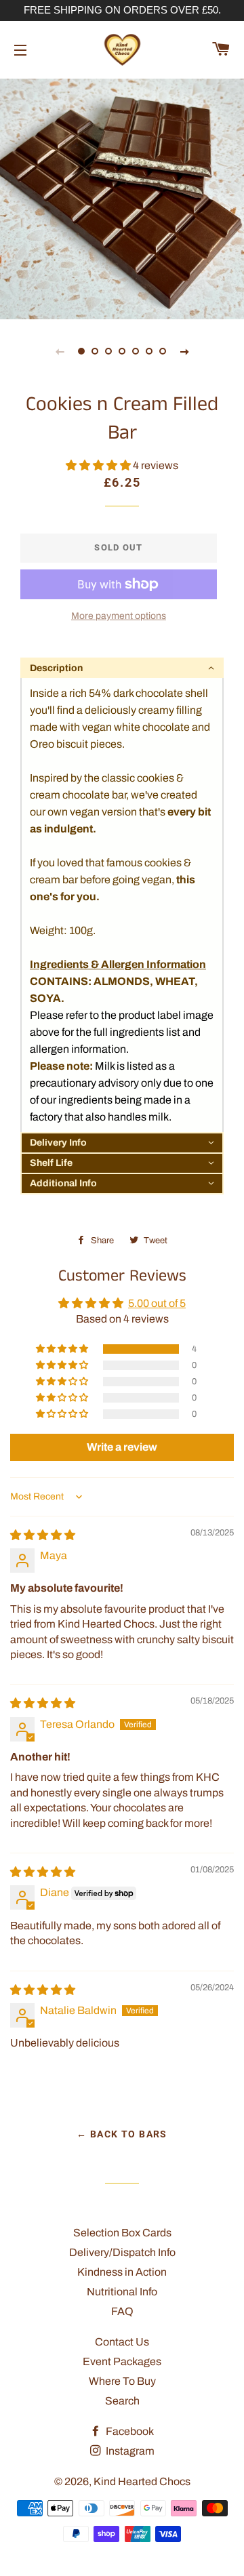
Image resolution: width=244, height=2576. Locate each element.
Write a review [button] (122, 1447)
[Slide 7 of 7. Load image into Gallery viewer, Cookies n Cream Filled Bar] (163, 351)
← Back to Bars (122, 2134)
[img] (43, 1535)
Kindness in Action (122, 2272)
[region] (122, 11)
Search (122, 2401)
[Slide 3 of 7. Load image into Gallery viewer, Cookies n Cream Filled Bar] (108, 351)
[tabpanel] (122, 197)
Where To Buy (122, 2381)
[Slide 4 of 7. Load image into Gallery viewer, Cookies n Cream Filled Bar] (122, 351)
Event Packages (122, 2361)
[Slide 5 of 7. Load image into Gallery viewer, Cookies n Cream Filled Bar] (136, 351)
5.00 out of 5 (157, 1303)
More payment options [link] (119, 616)
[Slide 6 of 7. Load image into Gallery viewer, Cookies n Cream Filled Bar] (149, 351)
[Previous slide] (60, 351)
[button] (99, 465)
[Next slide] (184, 351)
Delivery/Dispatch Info (122, 2252)
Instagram (129, 2451)
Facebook (129, 2431)
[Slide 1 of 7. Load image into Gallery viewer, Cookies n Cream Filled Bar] (81, 351)
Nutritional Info (122, 2292)
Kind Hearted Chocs (142, 2481)
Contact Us (122, 2342)
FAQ (122, 2311)
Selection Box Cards (122, 2233)
